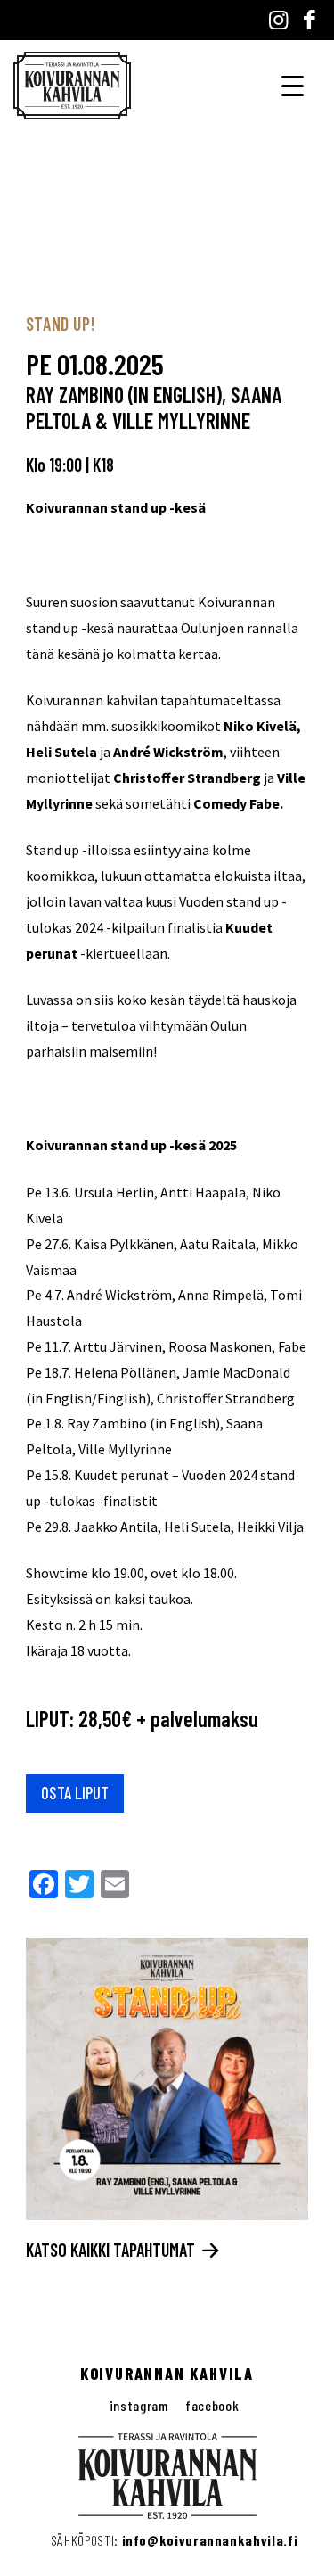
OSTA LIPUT (75, 1793)
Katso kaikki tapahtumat (112, 2250)
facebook (212, 2405)
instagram (139, 2405)
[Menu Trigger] (293, 84)
